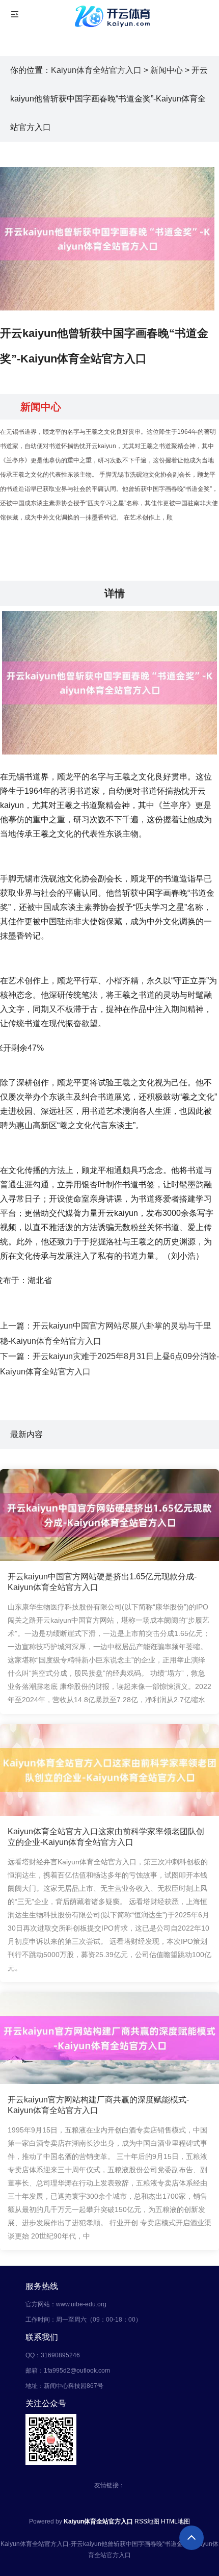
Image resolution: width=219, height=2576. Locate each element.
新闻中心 (167, 70)
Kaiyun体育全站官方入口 (96, 70)
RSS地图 (147, 2521)
